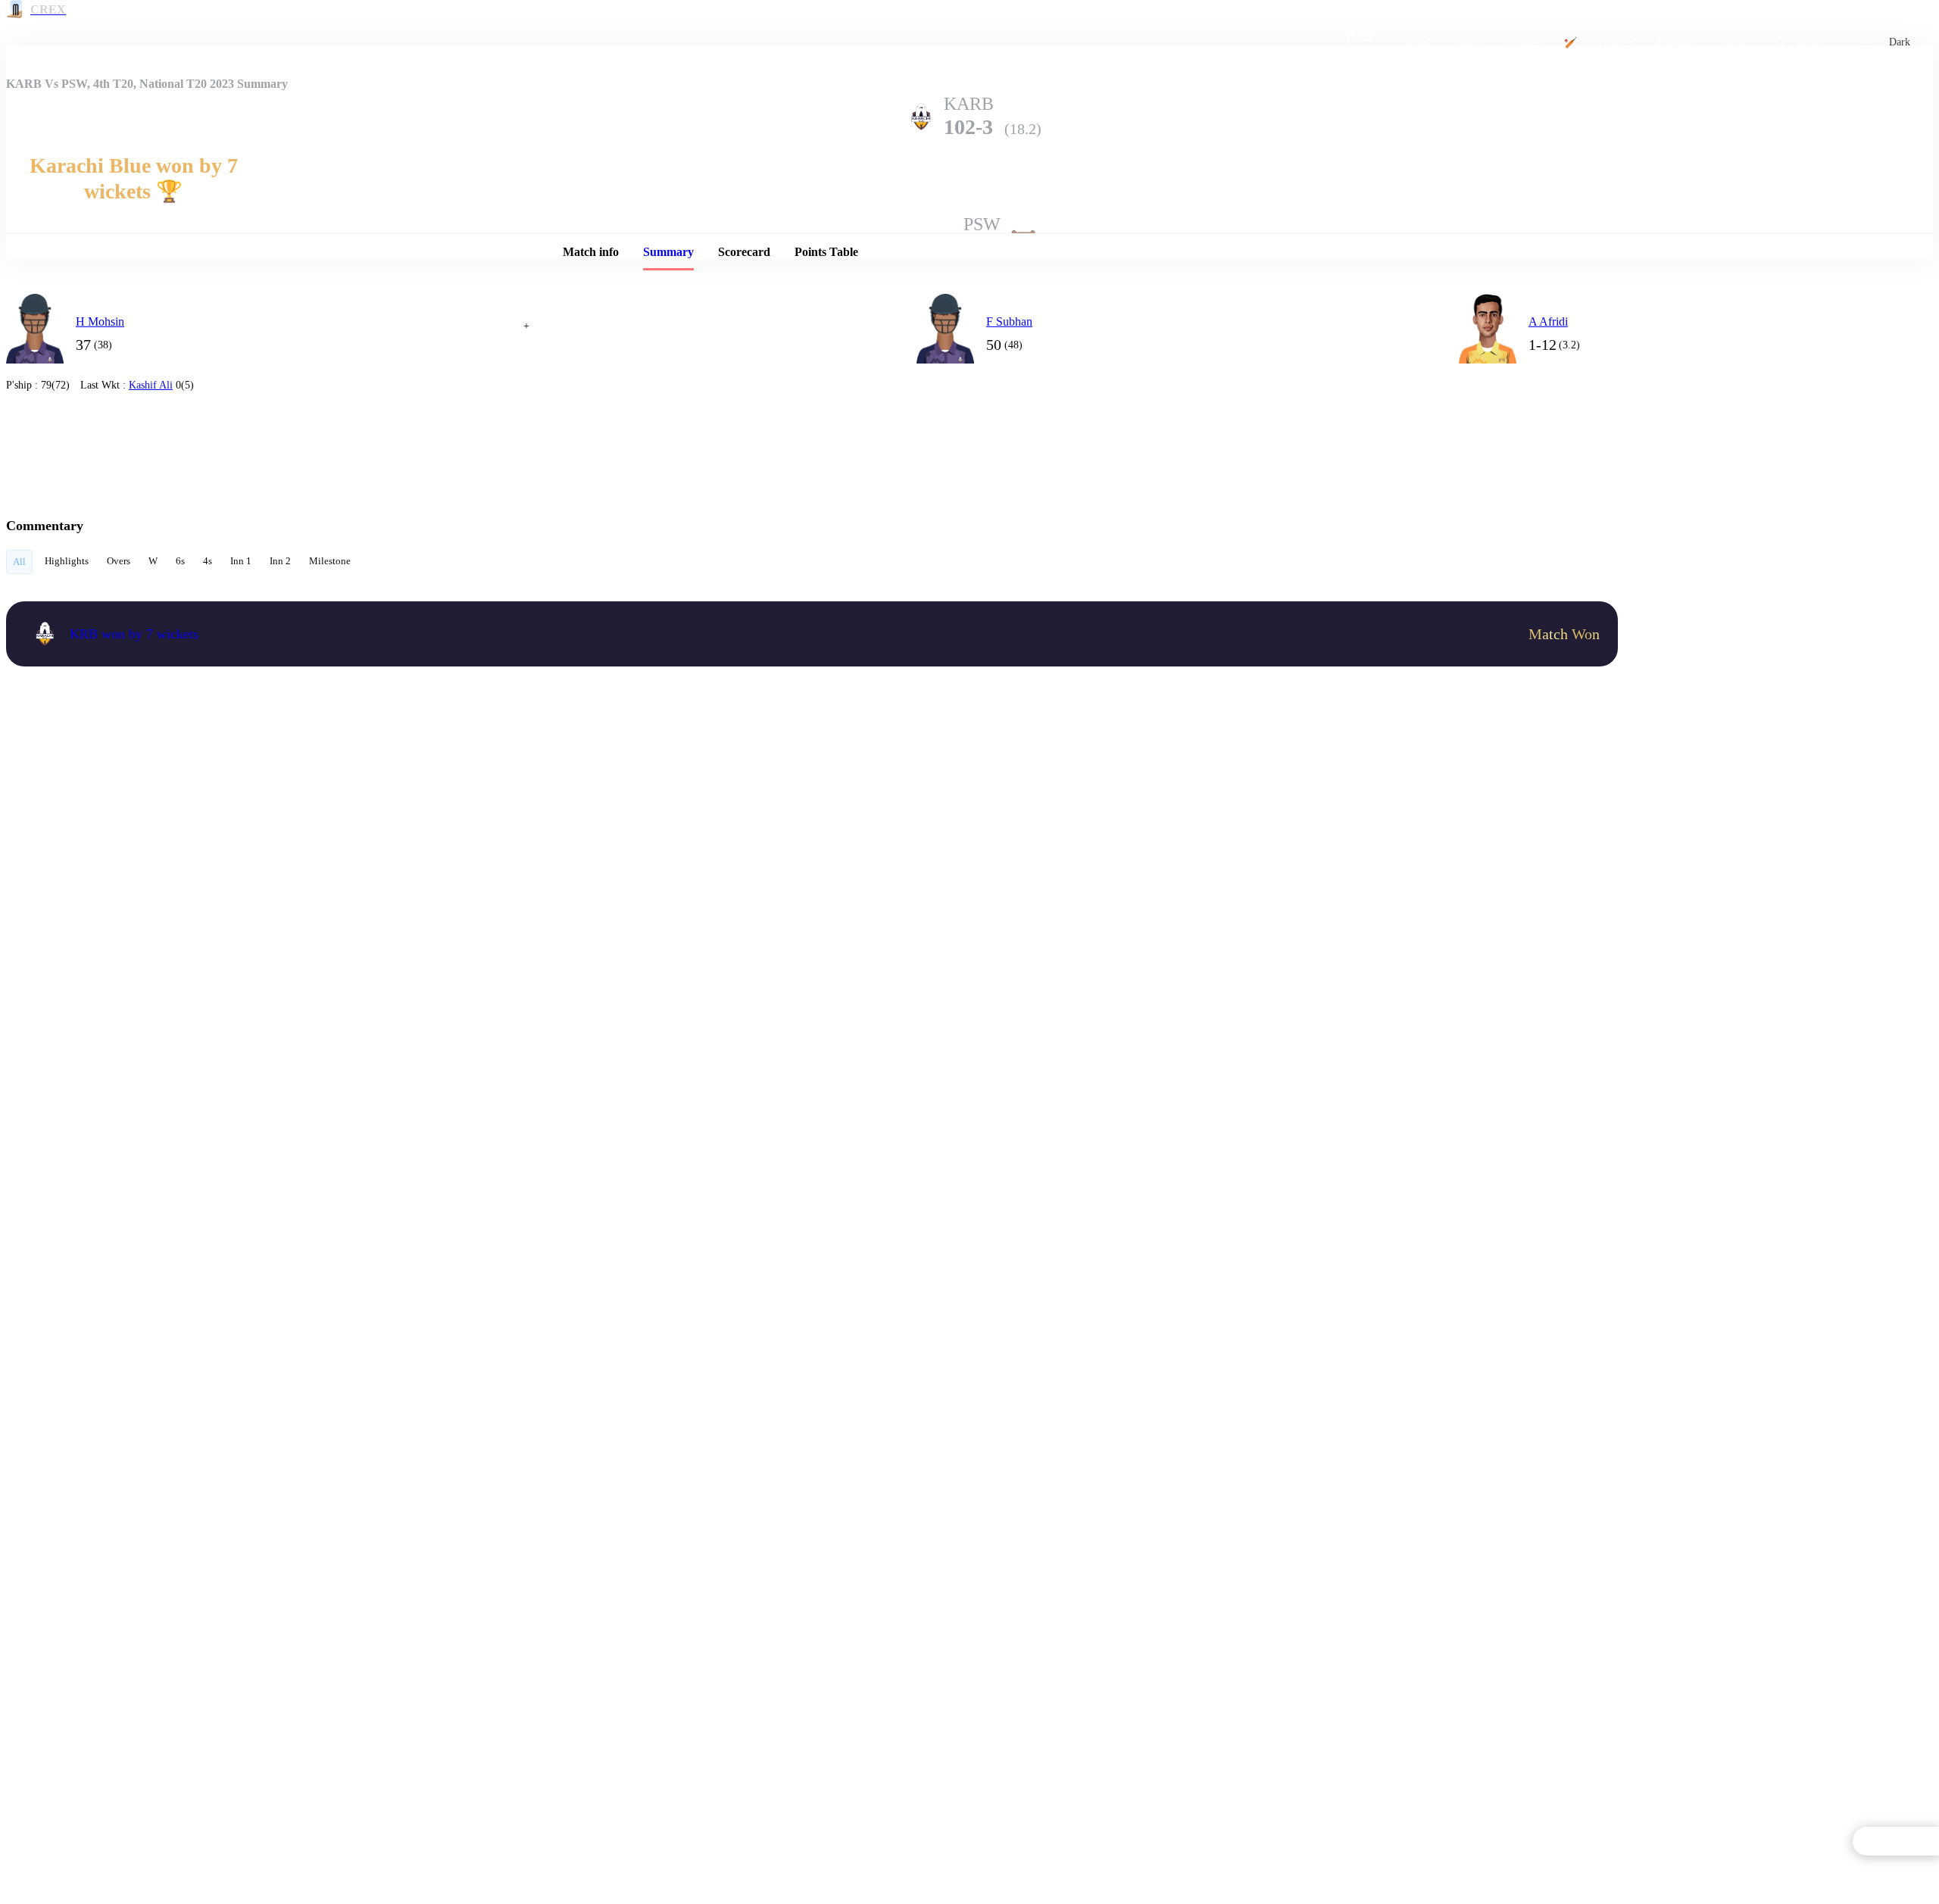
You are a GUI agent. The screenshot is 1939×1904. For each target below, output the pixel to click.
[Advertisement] (1748, 385)
